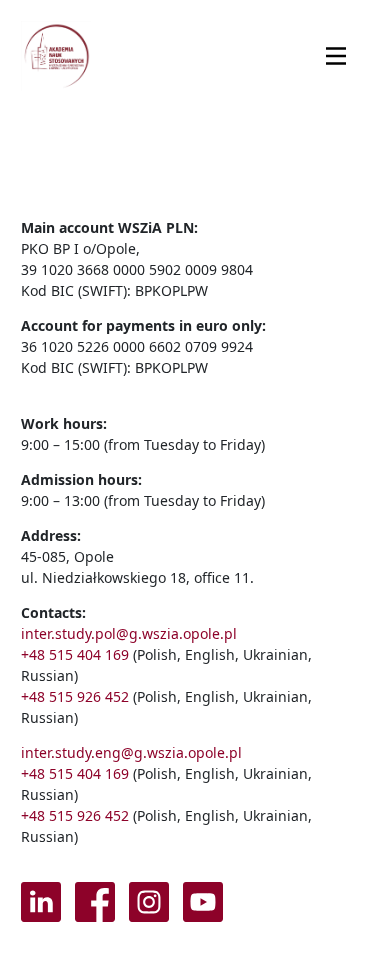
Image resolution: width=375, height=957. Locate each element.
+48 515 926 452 (75, 696)
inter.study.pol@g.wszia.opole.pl (129, 633)
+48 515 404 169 (75, 654)
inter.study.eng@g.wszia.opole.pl (131, 752)
